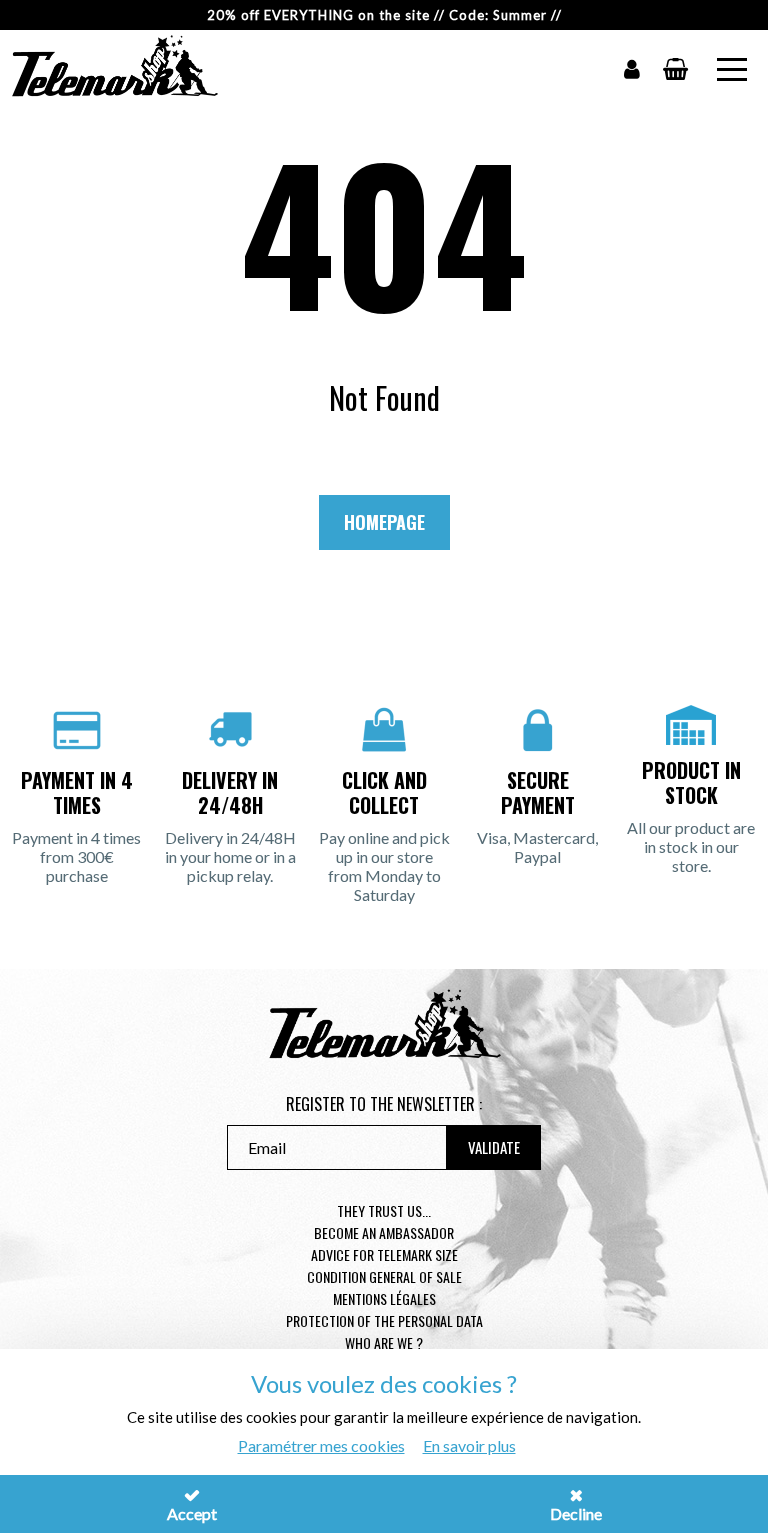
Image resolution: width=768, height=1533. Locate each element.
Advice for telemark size (384, 1254)
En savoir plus (469, 1445)
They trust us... (384, 1210)
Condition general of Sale (384, 1276)
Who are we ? (384, 1342)
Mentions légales (384, 1298)
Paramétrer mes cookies (321, 1445)
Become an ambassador (384, 1232)
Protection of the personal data (384, 1320)
